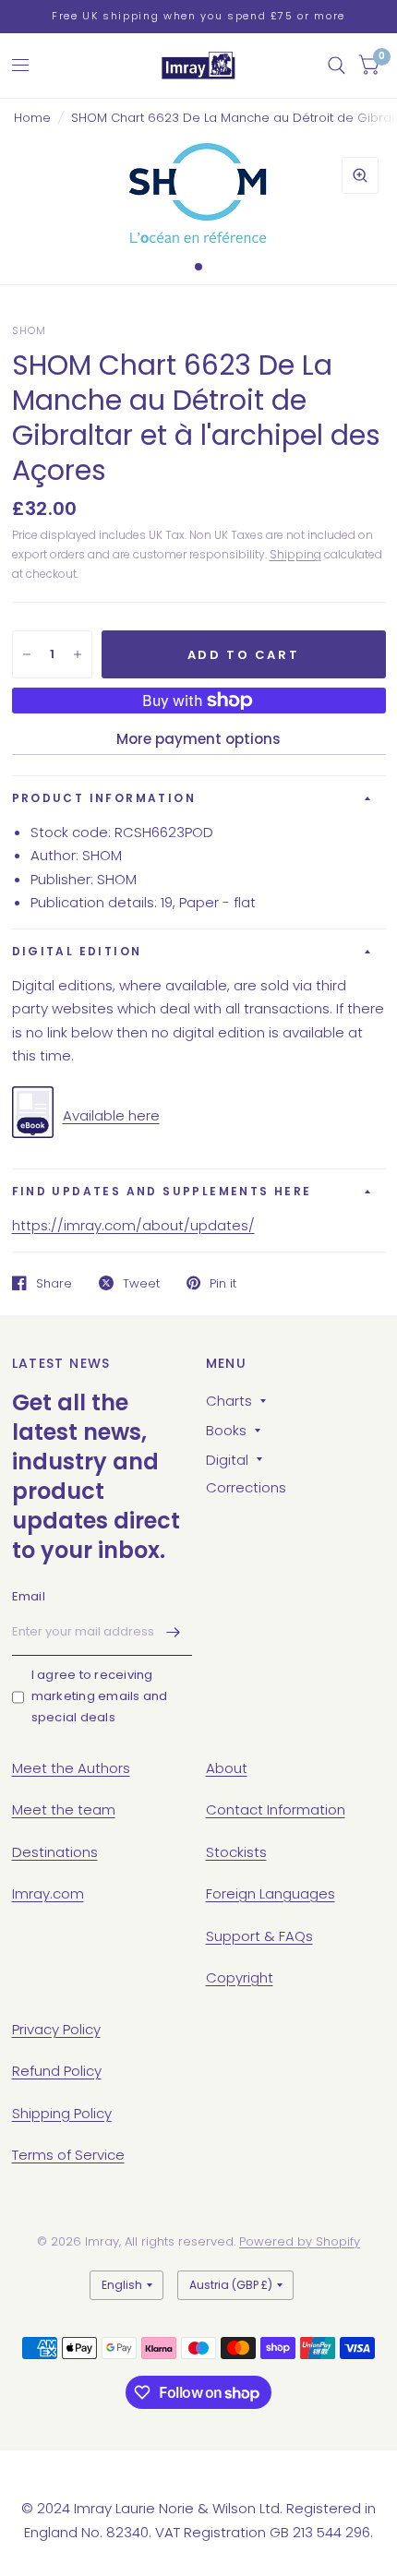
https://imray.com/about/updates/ (133, 1225)
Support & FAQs (259, 1936)
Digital (227, 1460)
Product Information (104, 798)
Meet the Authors (71, 1768)
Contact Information (276, 1809)
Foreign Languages (271, 1893)
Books (226, 1430)
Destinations (55, 1852)
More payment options (198, 739)
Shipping (295, 554)
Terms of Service (68, 2155)
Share (54, 1283)
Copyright (240, 1977)
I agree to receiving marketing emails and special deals (100, 1696)
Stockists (236, 1852)
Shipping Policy (62, 2113)
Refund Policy (57, 2071)
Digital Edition (77, 951)
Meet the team (64, 1809)
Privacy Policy (56, 2029)
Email (29, 1596)
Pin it (223, 1283)
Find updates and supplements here (162, 1191)
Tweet (141, 1283)
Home (32, 118)
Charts (229, 1401)
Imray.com (48, 1893)
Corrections (246, 1487)
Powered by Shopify (300, 2241)
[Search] (337, 66)
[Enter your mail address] (174, 1632)
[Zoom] (360, 175)
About (227, 1768)
